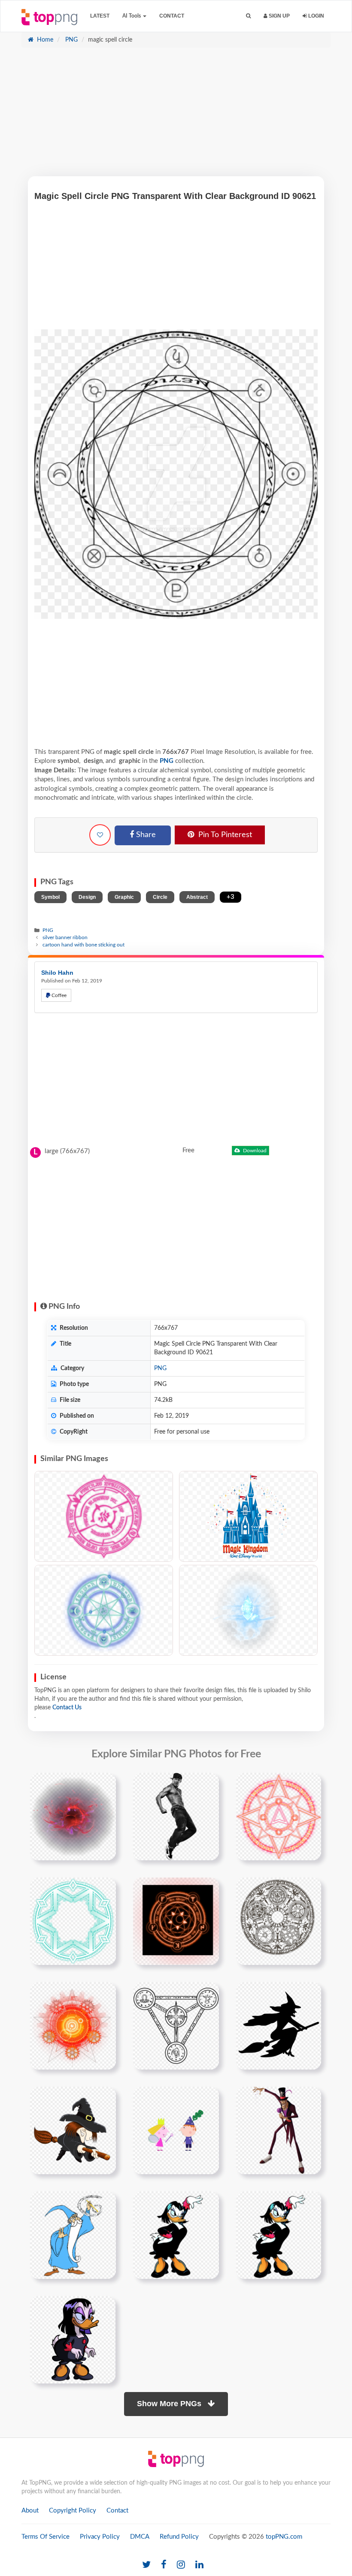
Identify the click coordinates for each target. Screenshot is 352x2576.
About (30, 2511)
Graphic (124, 897)
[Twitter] (146, 2565)
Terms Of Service (46, 2537)
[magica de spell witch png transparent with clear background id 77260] (73, 2340)
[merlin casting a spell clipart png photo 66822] (73, 2235)
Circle (160, 897)
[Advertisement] (176, 116)
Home (44, 40)
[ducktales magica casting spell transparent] (176, 2235)
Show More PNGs (170, 2404)
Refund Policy (179, 2537)
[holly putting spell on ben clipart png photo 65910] (176, 2130)
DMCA (140, 2537)
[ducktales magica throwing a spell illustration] (279, 2235)
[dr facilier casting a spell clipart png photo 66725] (279, 2130)
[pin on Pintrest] (104, 1784)
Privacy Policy (100, 2537)
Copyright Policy (73, 2511)
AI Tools (132, 16)
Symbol (50, 897)
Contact (172, 16)
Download (254, 1151)
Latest (100, 16)
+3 (231, 897)
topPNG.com (284, 2537)
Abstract (197, 897)
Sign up (279, 16)
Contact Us (67, 1708)
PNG (71, 40)
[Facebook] (164, 2565)
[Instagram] (181, 2565)
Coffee (58, 995)
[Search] (248, 16)
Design (87, 897)
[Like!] (100, 835)
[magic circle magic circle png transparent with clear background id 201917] (73, 1921)
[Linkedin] (199, 2565)
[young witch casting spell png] (73, 2130)
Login (316, 16)
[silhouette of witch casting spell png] (279, 2026)
